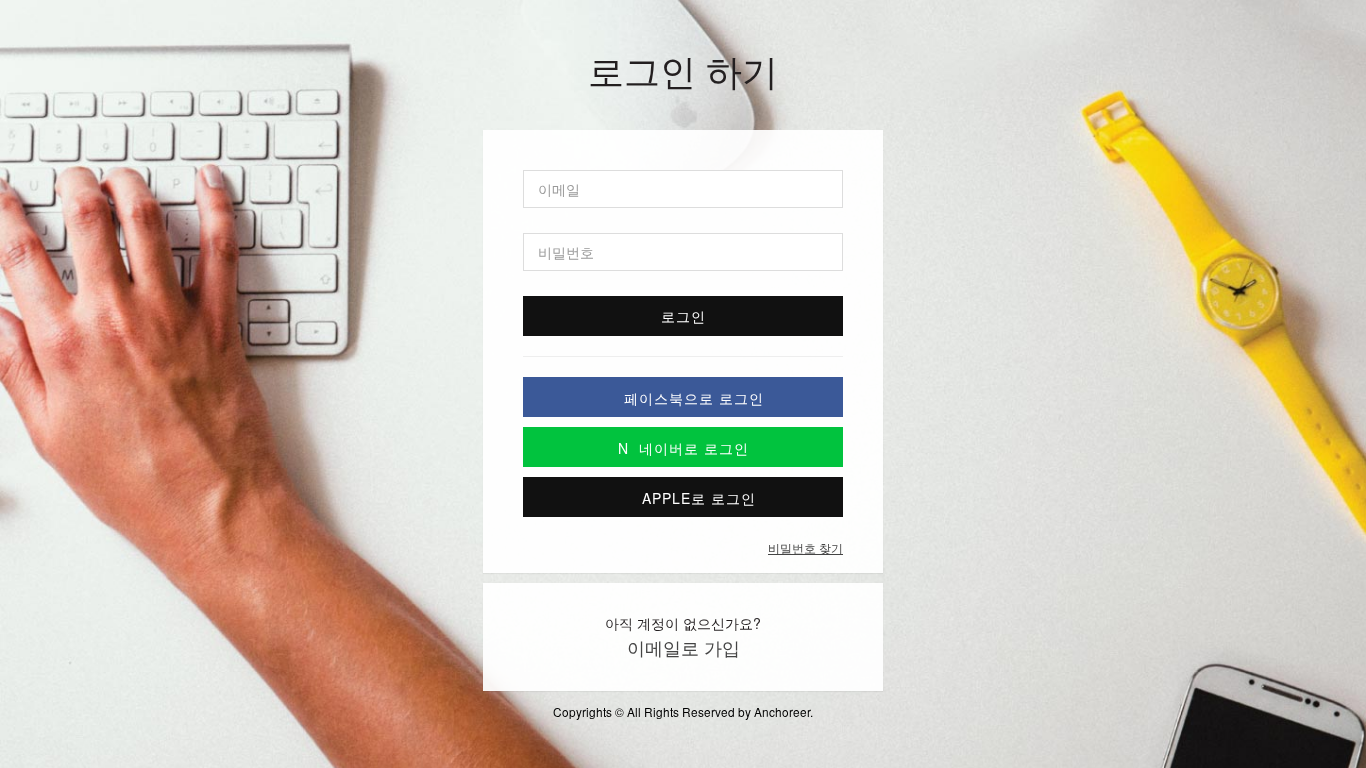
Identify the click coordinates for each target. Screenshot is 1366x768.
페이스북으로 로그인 (694, 398)
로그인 (683, 316)
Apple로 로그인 (694, 498)
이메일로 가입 (683, 647)
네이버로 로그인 (683, 448)
